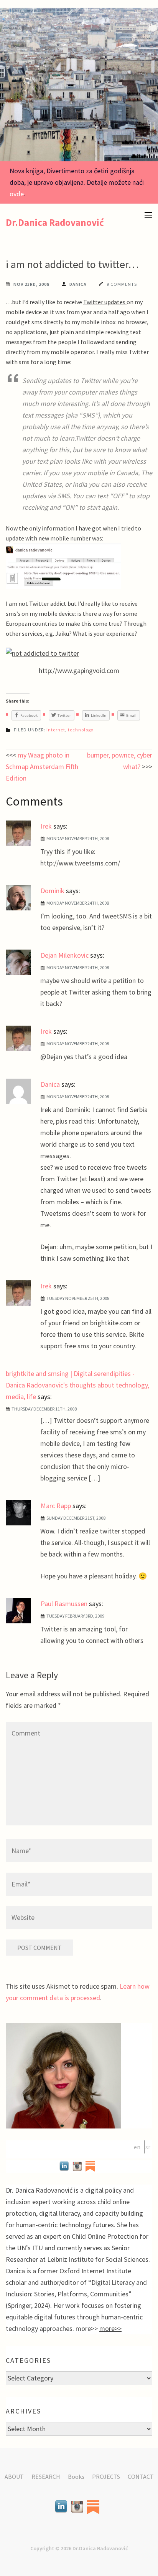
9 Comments (122, 284)
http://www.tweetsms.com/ (80, 863)
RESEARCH (46, 2477)
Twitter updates (105, 302)
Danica (78, 284)
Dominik (53, 891)
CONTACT (141, 2477)
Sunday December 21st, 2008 (76, 1518)
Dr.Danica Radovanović (55, 222)
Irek (46, 826)
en (137, 2147)
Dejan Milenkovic (65, 955)
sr (148, 2147)
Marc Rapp (56, 1506)
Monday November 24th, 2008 (78, 838)
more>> (110, 2328)
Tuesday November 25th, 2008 (78, 1298)
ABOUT (14, 2477)
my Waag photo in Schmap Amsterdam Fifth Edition (42, 767)
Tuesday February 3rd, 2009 (75, 1616)
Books (76, 2477)
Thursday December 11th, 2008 (44, 1409)
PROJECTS (106, 2477)
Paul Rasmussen (64, 1604)
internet (56, 730)
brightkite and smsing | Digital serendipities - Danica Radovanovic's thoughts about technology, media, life (77, 1385)
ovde (17, 194)
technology (81, 730)
